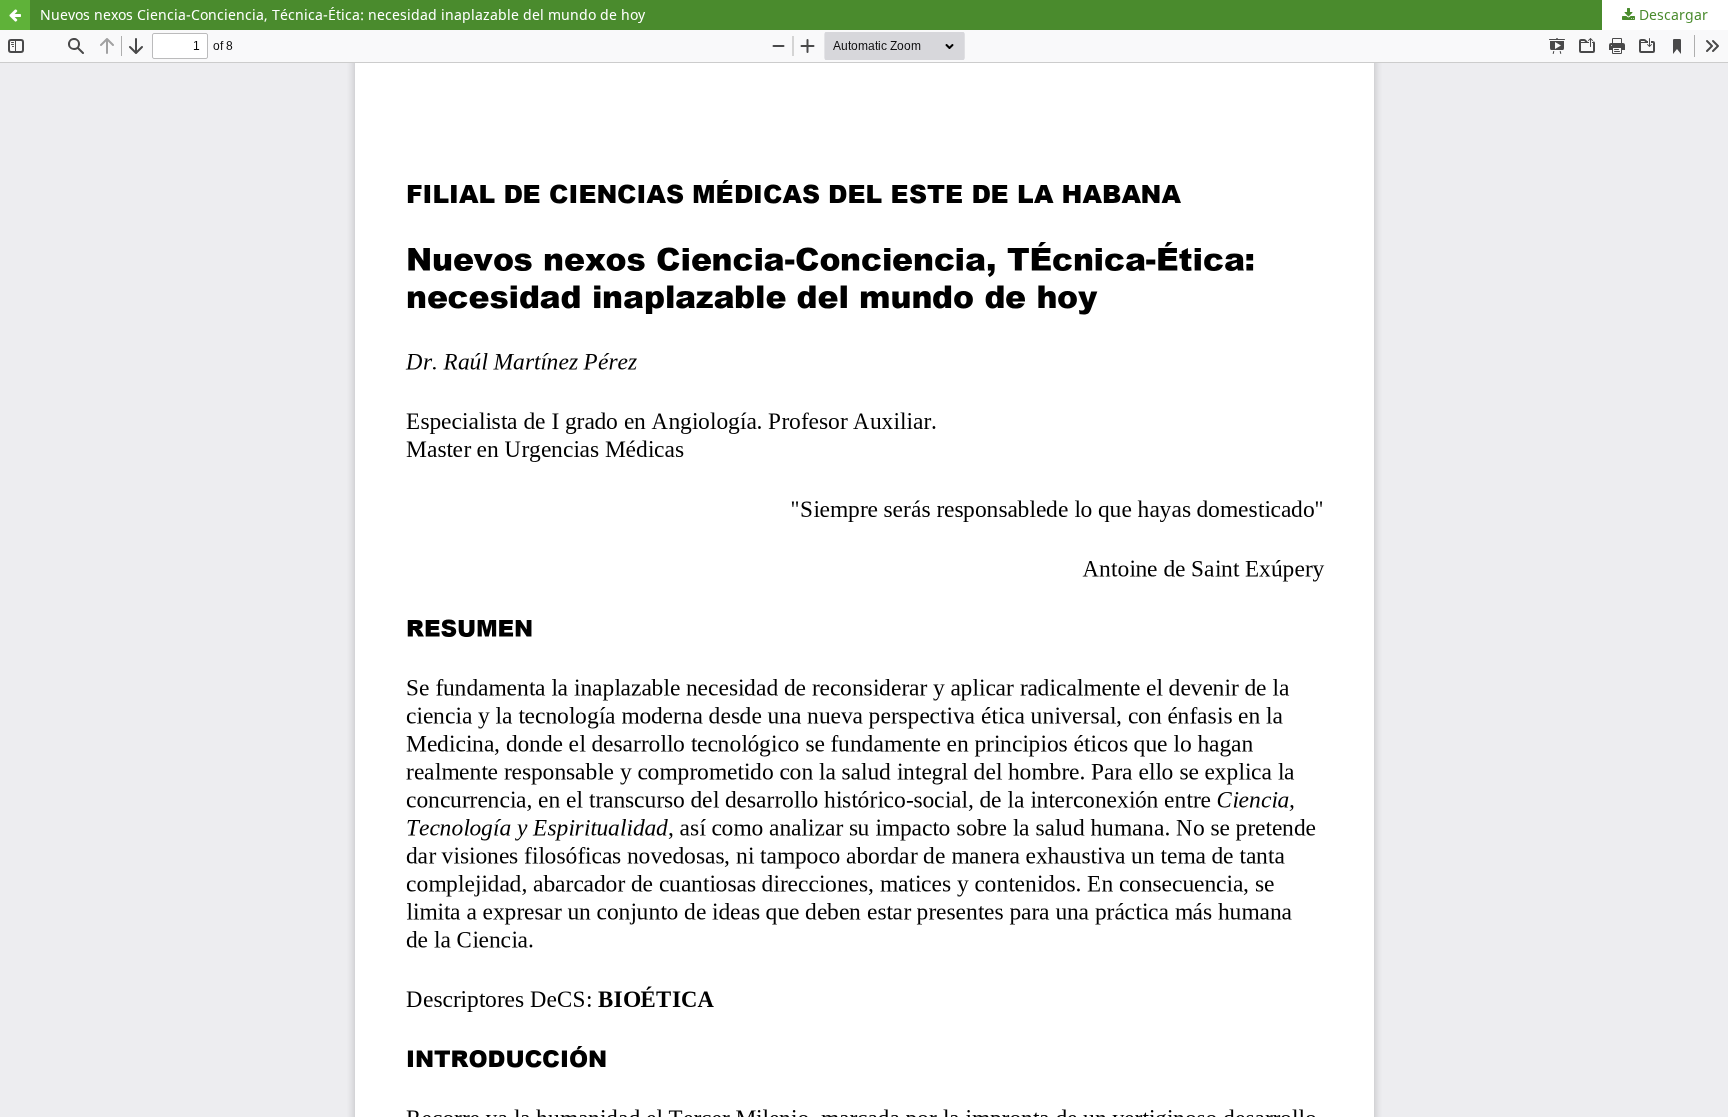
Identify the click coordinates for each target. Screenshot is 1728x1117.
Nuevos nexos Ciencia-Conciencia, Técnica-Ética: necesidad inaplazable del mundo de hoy (342, 14)
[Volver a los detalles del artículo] (15, 15)
